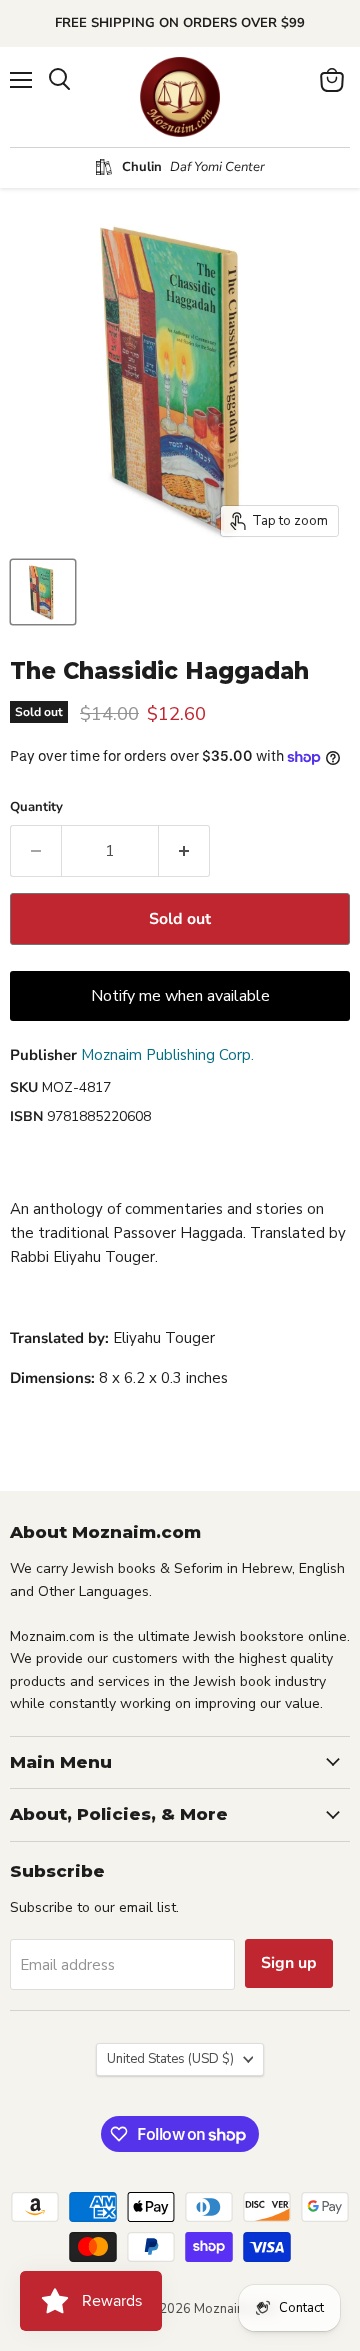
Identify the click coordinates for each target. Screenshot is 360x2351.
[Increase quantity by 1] (184, 851)
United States (170, 2059)
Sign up (289, 1963)
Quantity (36, 807)
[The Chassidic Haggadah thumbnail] (43, 592)
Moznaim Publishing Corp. (167, 1055)
